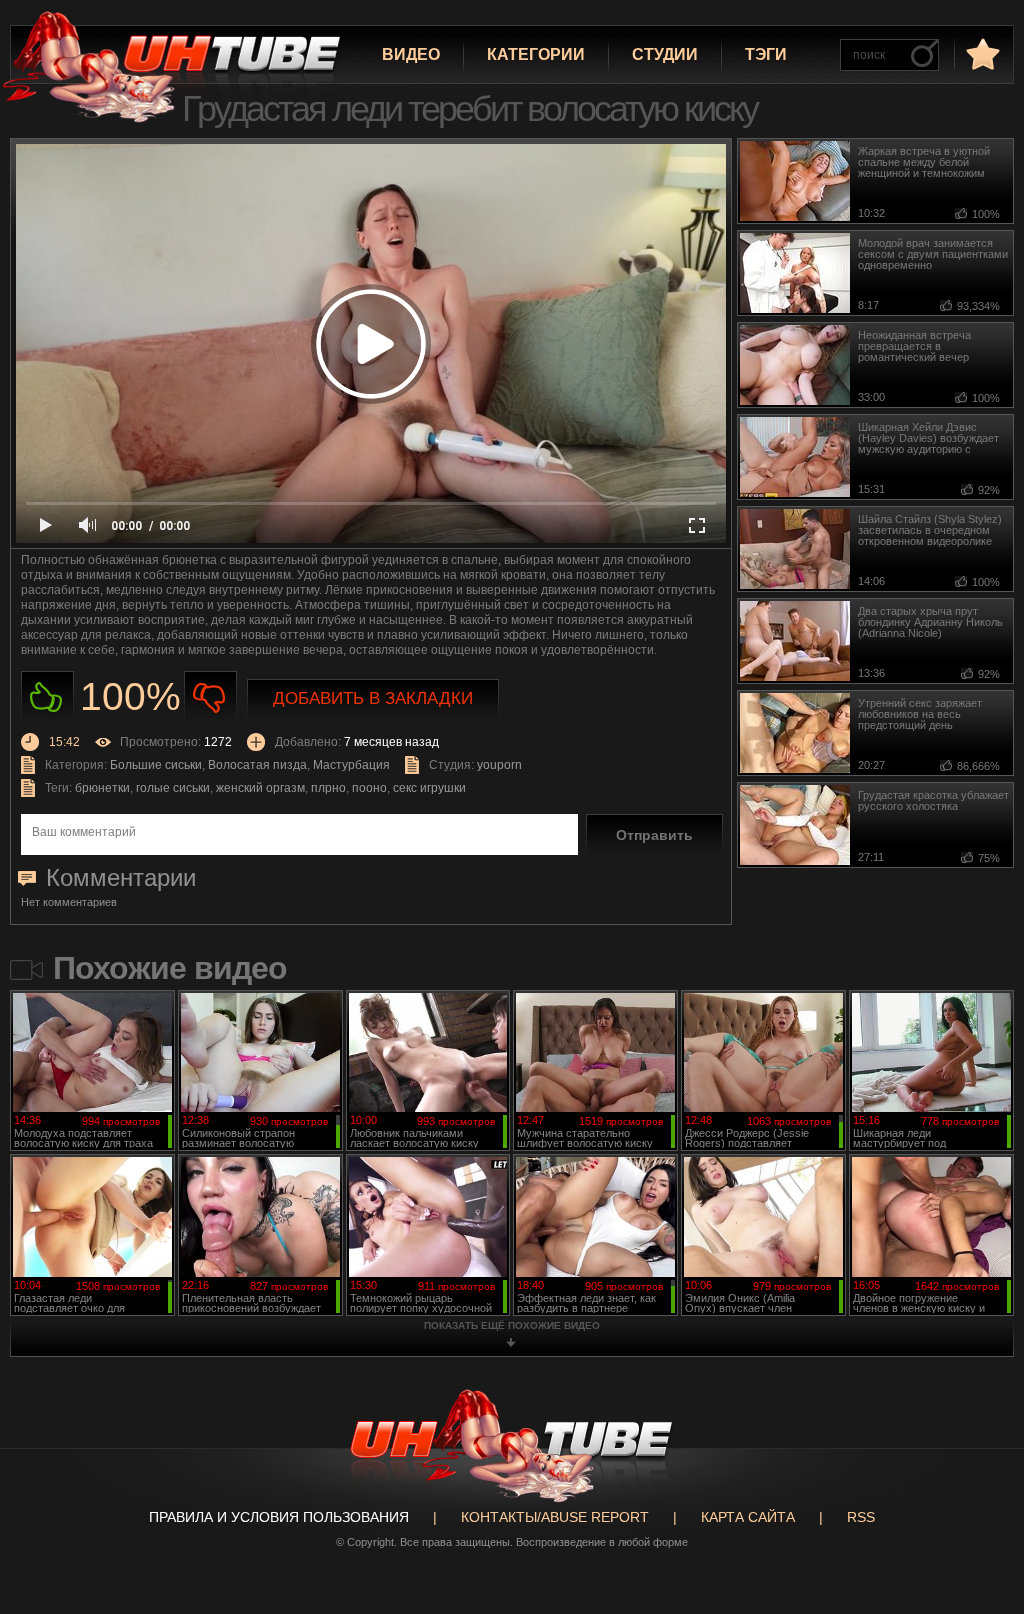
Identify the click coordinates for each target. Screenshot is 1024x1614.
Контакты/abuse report (555, 1517)
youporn (499, 765)
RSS (861, 1517)
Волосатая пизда (257, 765)
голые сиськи (173, 788)
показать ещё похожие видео (512, 1325)
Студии (665, 54)
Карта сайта (748, 1517)
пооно (369, 788)
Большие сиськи (156, 765)
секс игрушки (429, 788)
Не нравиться (210, 697)
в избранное (981, 53)
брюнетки (102, 788)
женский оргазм (260, 788)
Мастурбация (351, 765)
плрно (328, 788)
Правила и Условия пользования (279, 1517)
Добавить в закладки (373, 698)
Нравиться (47, 697)
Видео (411, 54)
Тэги (766, 54)
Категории (536, 54)
